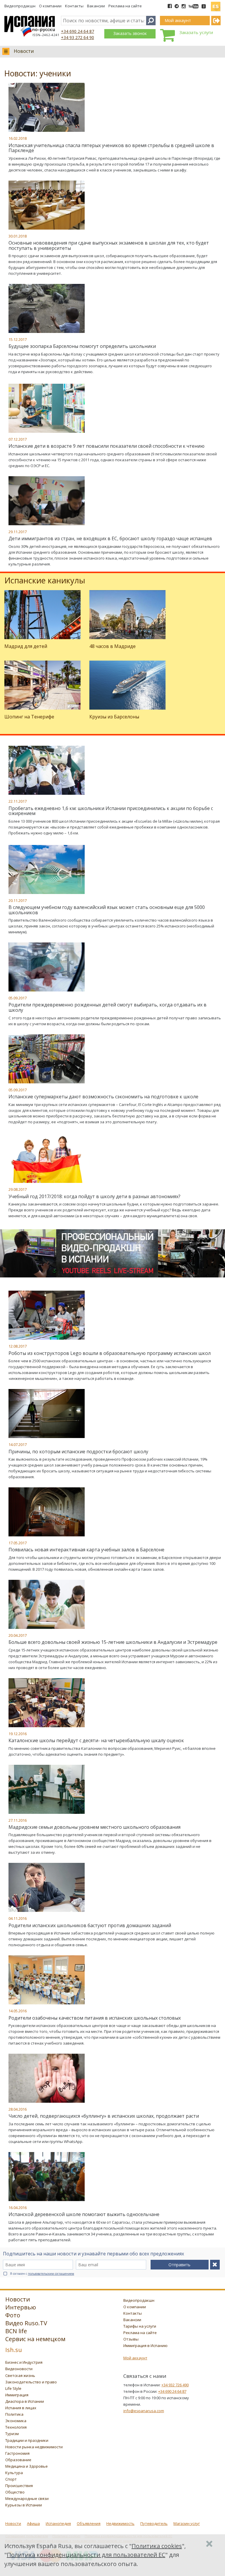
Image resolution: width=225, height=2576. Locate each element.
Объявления (89, 2523)
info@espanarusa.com (144, 2411)
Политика (14, 2414)
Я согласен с (42, 2274)
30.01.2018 (18, 236)
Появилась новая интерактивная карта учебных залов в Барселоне (86, 1550)
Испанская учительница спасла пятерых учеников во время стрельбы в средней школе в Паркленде (111, 148)
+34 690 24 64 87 (77, 31)
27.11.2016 (18, 1820)
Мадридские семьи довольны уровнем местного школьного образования (94, 1827)
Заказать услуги (196, 32)
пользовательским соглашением (51, 2274)
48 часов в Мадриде (112, 646)
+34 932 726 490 (175, 2385)
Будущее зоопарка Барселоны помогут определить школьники (82, 346)
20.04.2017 (18, 1635)
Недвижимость (120, 2523)
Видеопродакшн (20, 6)
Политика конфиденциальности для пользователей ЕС (86, 2555)
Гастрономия (17, 2453)
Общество (15, 2492)
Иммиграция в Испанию (145, 2346)
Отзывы (131, 2339)
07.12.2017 (18, 439)
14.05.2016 (18, 2011)
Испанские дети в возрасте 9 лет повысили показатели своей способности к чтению (106, 446)
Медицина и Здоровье (27, 2466)
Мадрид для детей (26, 646)
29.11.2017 (18, 532)
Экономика (16, 2421)
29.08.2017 (18, 1189)
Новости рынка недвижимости (34, 2447)
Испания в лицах (21, 2408)
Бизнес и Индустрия (24, 2362)
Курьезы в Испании (24, 2505)
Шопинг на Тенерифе (29, 717)
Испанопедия (58, 2523)
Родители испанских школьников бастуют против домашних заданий (90, 1925)
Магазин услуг (187, 2523)
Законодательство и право (31, 2382)
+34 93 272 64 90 (77, 37)
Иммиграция (17, 2395)
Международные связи (27, 2498)
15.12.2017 (18, 339)
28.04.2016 (18, 2109)
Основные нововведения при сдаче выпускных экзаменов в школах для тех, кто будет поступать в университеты (109, 245)
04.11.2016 (18, 1918)
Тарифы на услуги (140, 2326)
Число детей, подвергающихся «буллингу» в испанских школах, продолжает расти (104, 2116)
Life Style (13, 2388)
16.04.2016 (18, 2208)
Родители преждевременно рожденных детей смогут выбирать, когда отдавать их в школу (108, 1007)
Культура (14, 2473)
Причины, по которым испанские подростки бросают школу (78, 1452)
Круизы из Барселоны (114, 717)
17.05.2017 (18, 1543)
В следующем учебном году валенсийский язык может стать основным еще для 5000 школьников (107, 910)
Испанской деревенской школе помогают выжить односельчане (84, 2214)
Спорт (11, 2479)
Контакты (74, 6)
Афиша (33, 2523)
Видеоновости (19, 2369)
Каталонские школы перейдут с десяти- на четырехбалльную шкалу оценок (96, 1740)
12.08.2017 (18, 1346)
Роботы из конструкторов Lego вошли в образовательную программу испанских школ (110, 1353)
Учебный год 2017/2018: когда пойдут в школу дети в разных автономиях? (94, 1196)
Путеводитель (154, 2523)
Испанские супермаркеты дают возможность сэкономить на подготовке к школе (103, 1097)
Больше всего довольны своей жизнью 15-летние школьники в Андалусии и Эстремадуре (113, 1642)
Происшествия (19, 2486)
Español (216, 4)
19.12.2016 (18, 1734)
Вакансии (96, 6)
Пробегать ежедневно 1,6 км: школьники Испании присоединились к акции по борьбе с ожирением (111, 811)
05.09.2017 (18, 998)
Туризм (12, 2434)
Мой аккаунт (135, 2358)
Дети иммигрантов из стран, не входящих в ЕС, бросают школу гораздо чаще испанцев (110, 538)
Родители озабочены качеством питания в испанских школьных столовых (95, 2018)
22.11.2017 (18, 801)
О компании (50, 6)
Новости (24, 51)
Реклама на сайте (125, 6)
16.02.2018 (18, 138)
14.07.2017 (18, 1444)
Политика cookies (157, 2546)
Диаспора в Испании (25, 2401)
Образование (18, 2460)
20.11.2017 (18, 900)
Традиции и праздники (27, 2440)
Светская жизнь (20, 2375)
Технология (16, 2427)
